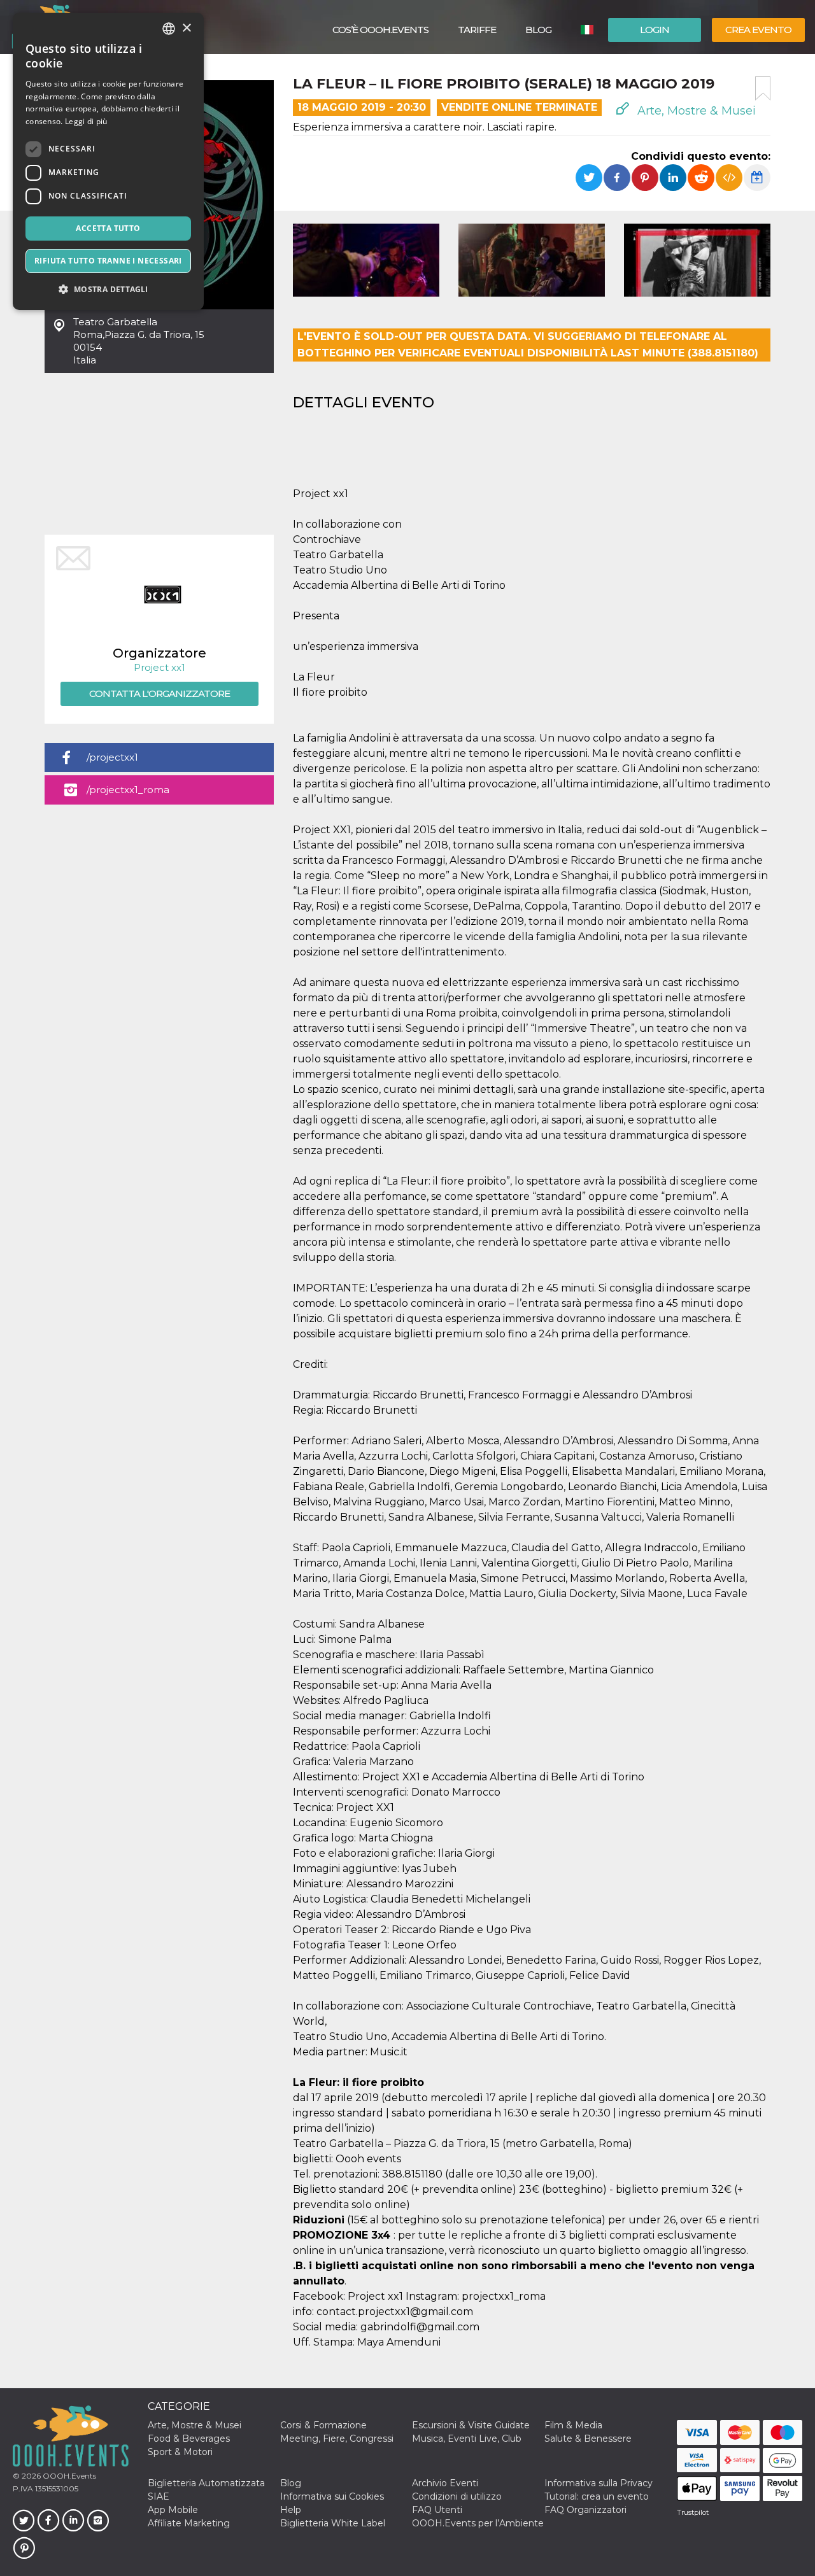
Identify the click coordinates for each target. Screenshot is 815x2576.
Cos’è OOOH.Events (380, 30)
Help (291, 2510)
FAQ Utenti (437, 2510)
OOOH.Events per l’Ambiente (478, 2523)
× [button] (186, 28)
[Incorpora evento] (729, 178)
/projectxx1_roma (128, 790)
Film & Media (573, 2425)
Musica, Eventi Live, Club (467, 2439)
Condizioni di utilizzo (457, 2496)
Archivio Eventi (445, 2483)
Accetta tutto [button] (108, 228)
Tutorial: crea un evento (597, 2496)
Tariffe (477, 30)
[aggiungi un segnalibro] (763, 88)
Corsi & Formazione (323, 2425)
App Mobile (173, 2510)
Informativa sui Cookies (332, 2496)
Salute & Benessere (588, 2439)
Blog (538, 30)
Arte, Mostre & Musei (695, 111)
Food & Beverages (189, 2439)
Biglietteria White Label (333, 2523)
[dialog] (108, 161)
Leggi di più (86, 121)
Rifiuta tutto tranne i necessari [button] (108, 261)
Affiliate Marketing (189, 2523)
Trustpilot (693, 2512)
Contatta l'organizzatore (159, 693)
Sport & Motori (180, 2452)
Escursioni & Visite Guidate (471, 2425)
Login (655, 30)
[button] (108, 289)
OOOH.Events (68, 2476)
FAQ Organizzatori (585, 2510)
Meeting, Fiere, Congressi (337, 2439)
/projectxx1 (112, 757)
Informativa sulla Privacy (599, 2483)
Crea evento (758, 30)
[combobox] (169, 29)
